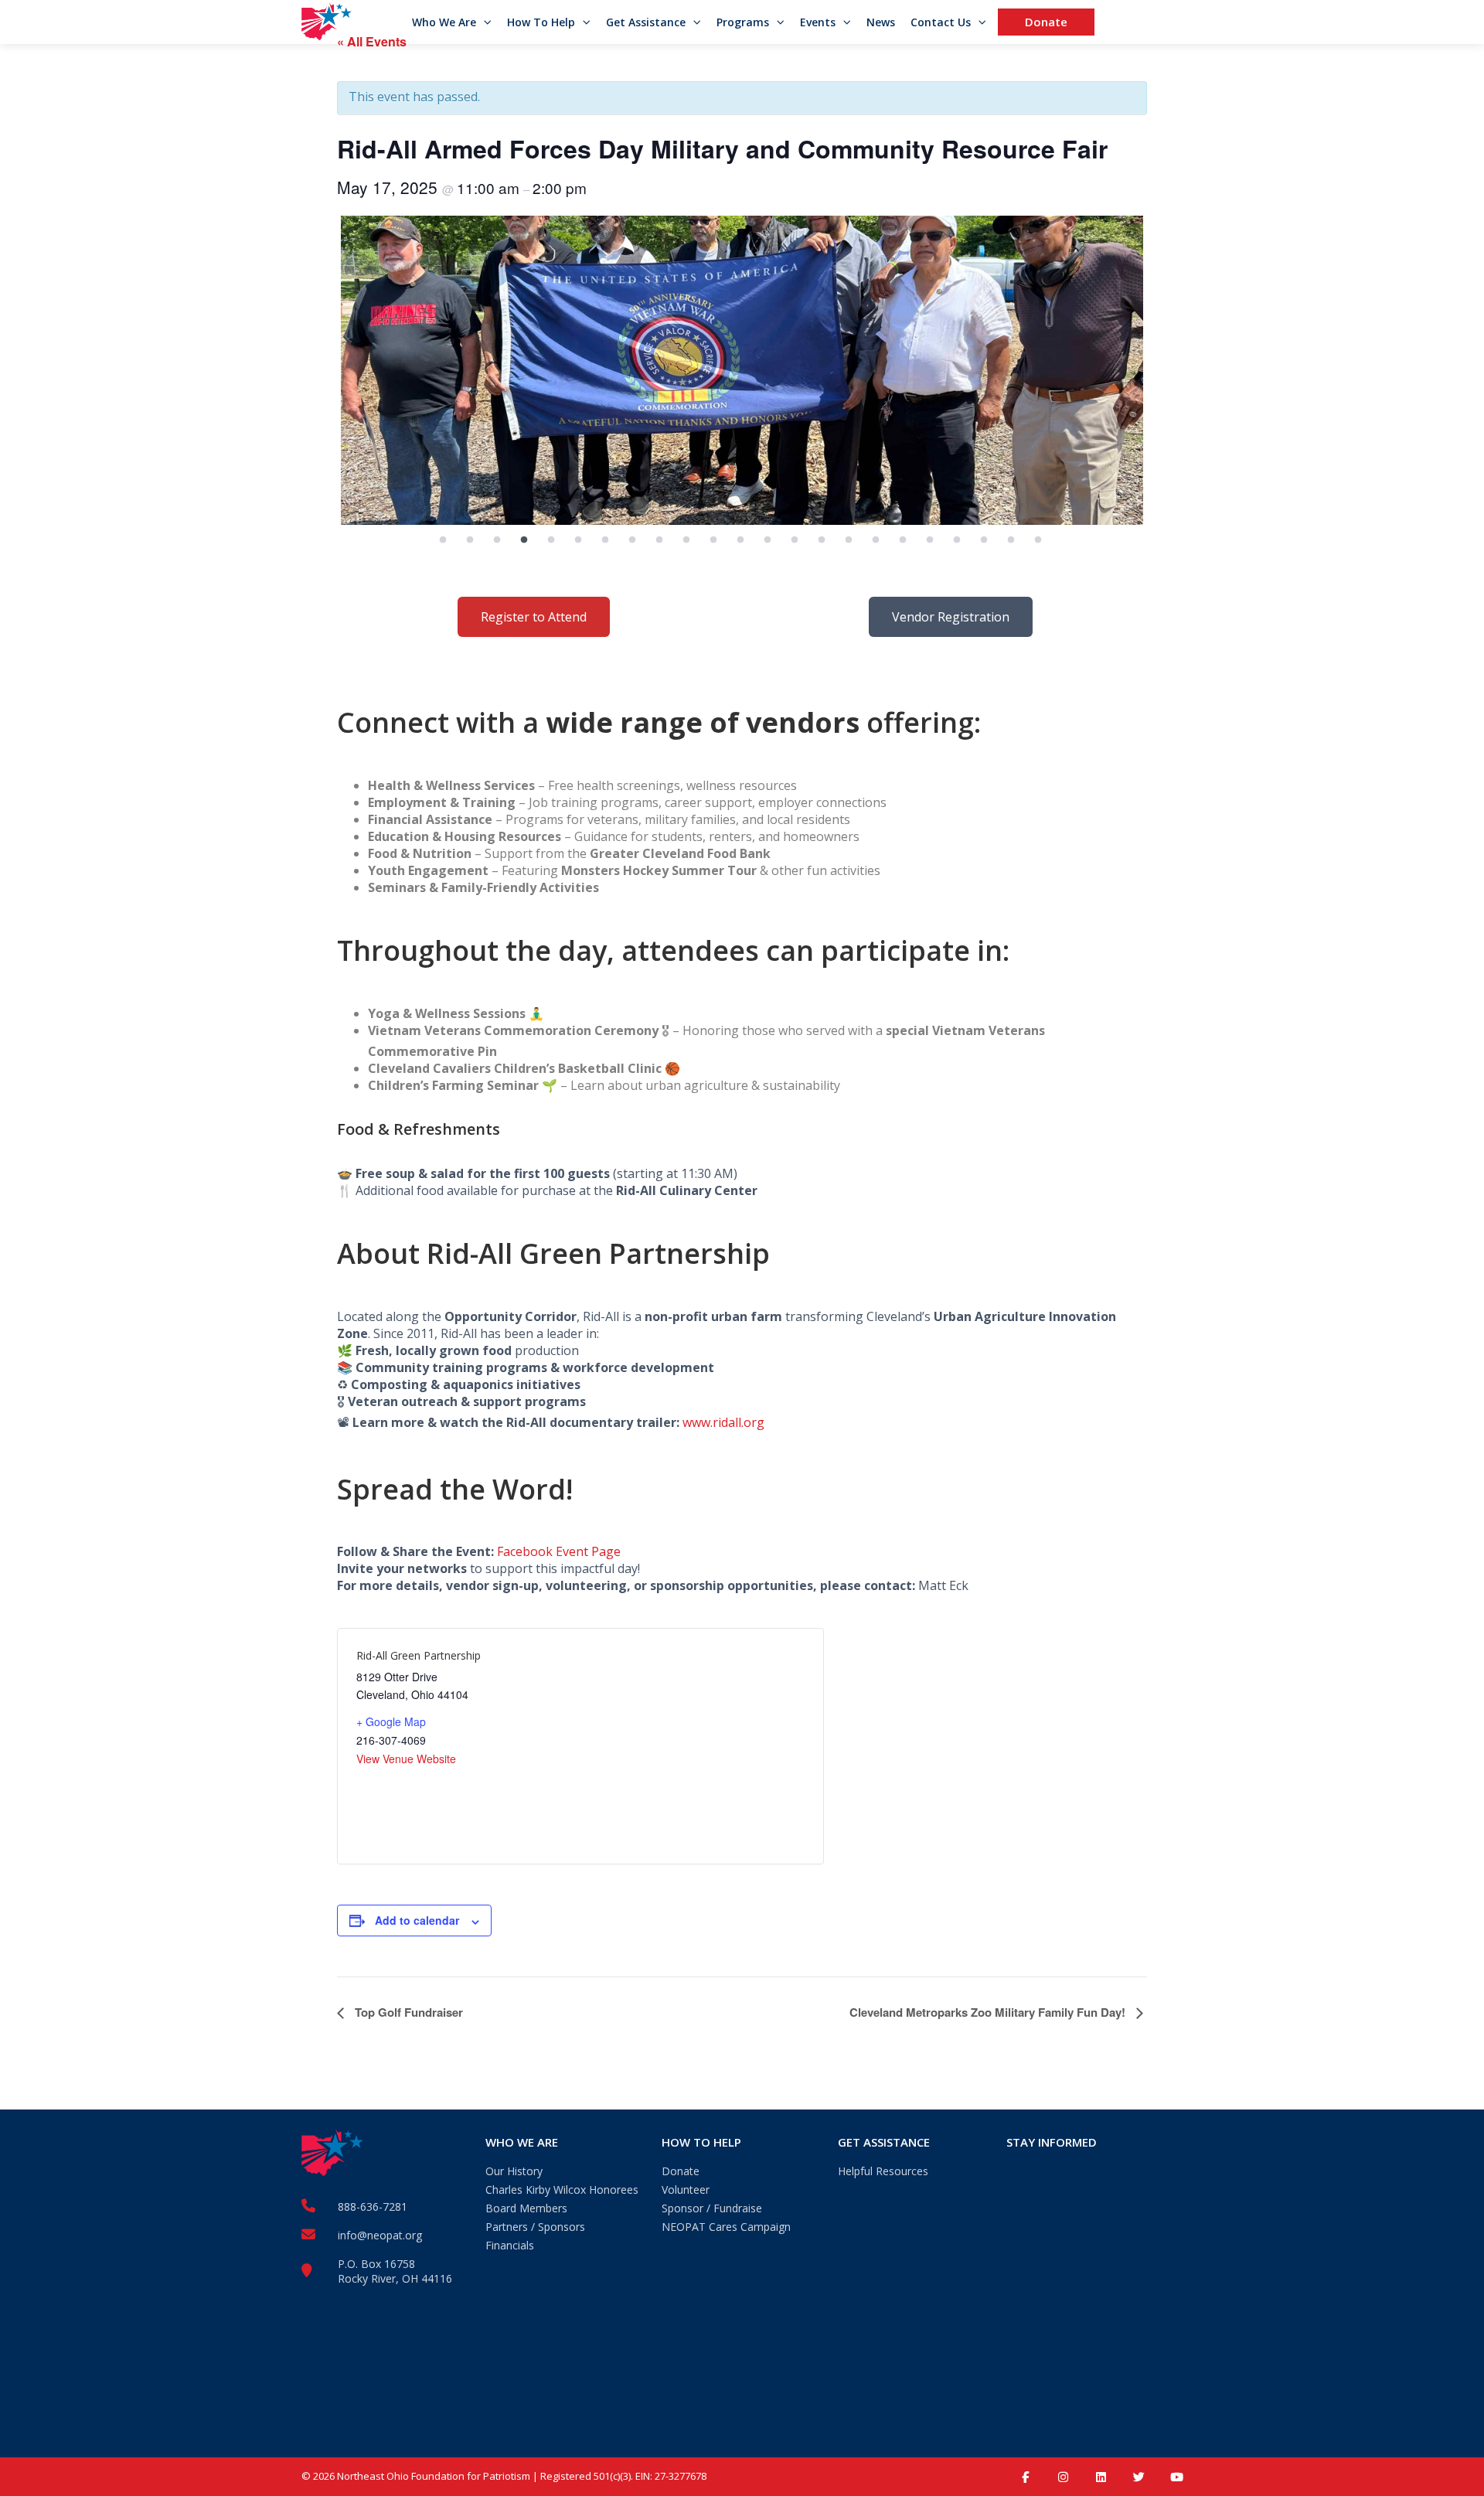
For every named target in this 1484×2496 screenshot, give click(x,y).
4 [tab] (524, 540)
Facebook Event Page (559, 1551)
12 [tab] (740, 540)
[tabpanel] (742, 370)
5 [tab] (551, 540)
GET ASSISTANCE (884, 2142)
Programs (743, 22)
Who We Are (444, 22)
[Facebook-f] (1025, 2477)
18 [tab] (903, 540)
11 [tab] (713, 540)
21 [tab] (984, 540)
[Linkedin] (1101, 2477)
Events (818, 22)
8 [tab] (632, 540)
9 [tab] (659, 540)
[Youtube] (1177, 2477)
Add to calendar (417, 1920)
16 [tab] (849, 540)
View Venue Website (406, 1759)
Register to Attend (534, 617)
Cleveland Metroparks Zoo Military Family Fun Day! (989, 2012)
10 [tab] (686, 540)
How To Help (541, 22)
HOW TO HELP (701, 2142)
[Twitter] (1139, 2477)
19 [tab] (930, 540)
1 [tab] (443, 540)
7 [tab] (605, 540)
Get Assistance (646, 22)
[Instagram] (1063, 2477)
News (881, 22)
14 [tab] (795, 540)
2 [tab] (470, 540)
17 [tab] (876, 540)
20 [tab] (957, 540)
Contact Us (941, 22)
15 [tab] (822, 540)
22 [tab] (1011, 540)
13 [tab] (768, 540)
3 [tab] (497, 540)
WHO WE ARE (522, 2142)
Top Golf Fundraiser (407, 2012)
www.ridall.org (723, 1422)
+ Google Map (391, 1721)
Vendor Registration (951, 617)
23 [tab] (1038, 540)
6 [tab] (578, 540)
